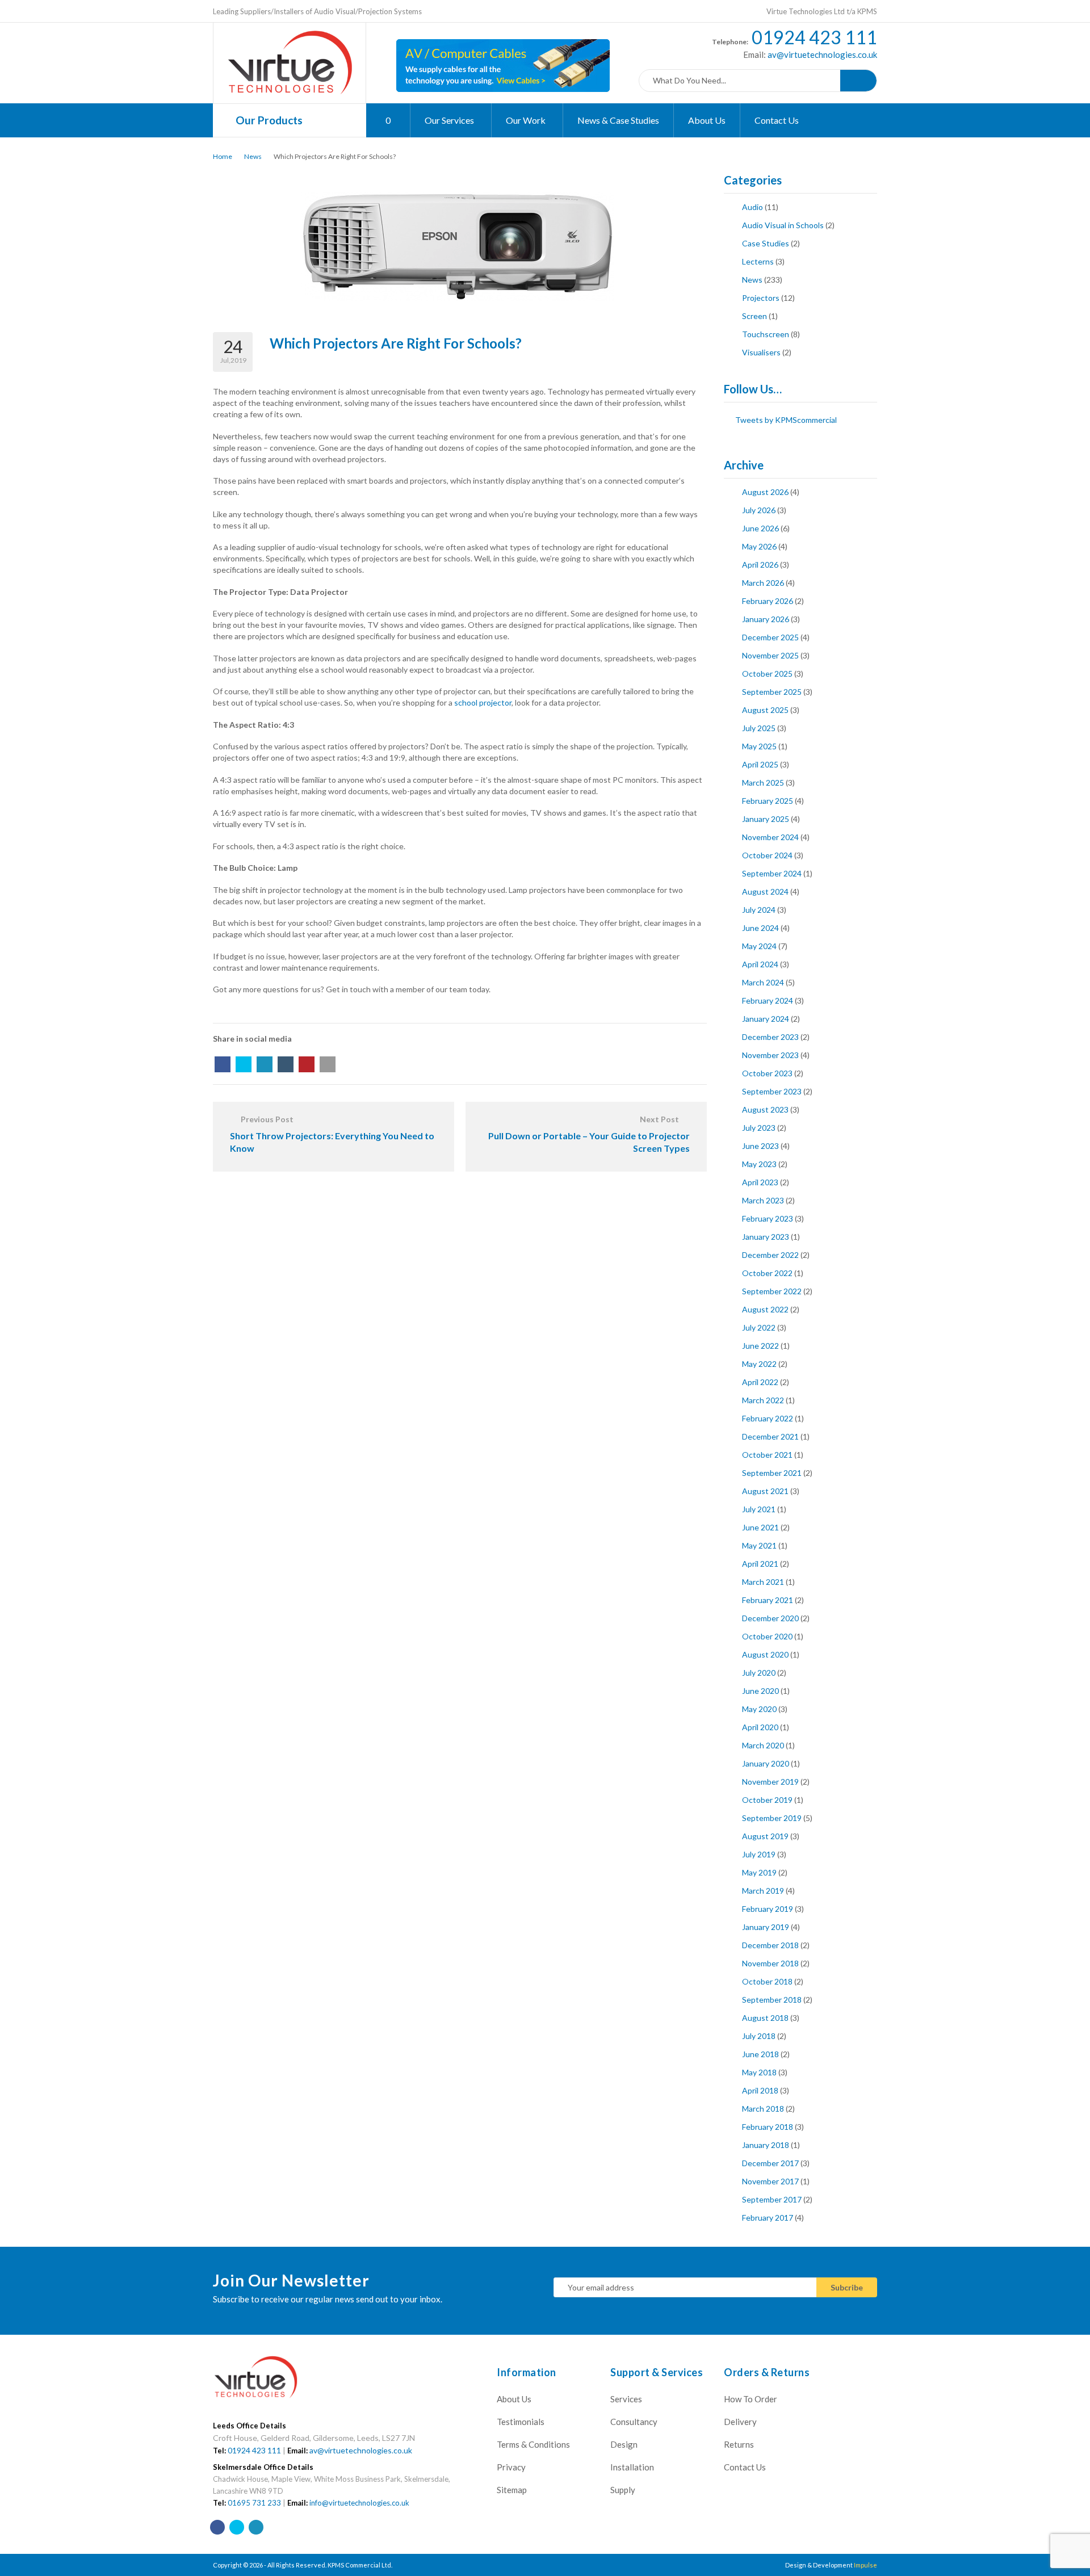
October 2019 (767, 1800)
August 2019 (765, 1836)
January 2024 (766, 1019)
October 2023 (767, 1073)
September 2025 (772, 692)
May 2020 (759, 1709)
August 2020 (765, 1654)
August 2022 (765, 1309)
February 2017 (768, 2218)
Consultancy (634, 2422)
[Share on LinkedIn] (265, 1064)
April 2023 (760, 1182)
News (253, 156)
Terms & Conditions (533, 2444)
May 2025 (759, 746)
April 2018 (760, 2090)
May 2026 (759, 546)
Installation (632, 2467)
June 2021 (760, 1527)
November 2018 (770, 1963)
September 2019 (772, 1818)
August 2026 (765, 492)
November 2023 (770, 1055)
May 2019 (759, 1872)
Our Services (450, 120)
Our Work (527, 120)
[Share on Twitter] (244, 1064)
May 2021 (759, 1545)
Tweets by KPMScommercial (786, 420)
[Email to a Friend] (328, 1064)
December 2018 (770, 1945)
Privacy (511, 2467)
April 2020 (760, 1727)
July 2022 (759, 1327)
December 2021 (770, 1436)
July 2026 (759, 510)
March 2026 (763, 583)
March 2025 (763, 783)
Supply (623, 2490)
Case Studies (766, 243)
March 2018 (763, 2109)
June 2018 (760, 2054)
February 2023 (768, 1218)
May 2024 (759, 946)
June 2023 (760, 1146)
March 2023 (763, 1200)
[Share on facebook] (223, 1064)
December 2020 (770, 1618)
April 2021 (760, 1564)
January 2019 (766, 1927)
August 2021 (765, 1491)
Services (626, 2399)
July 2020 (759, 1673)
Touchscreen (766, 334)
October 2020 (767, 1636)
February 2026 (768, 601)
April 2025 (760, 764)
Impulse (865, 2565)
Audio (752, 207)
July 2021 (759, 1509)
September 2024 (772, 873)
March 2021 (763, 1582)
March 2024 (763, 982)
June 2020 (760, 1691)
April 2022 (760, 1382)
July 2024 (759, 910)
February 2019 (768, 1909)
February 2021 (768, 1600)
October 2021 (767, 1455)
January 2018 (766, 2145)
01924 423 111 (814, 37)
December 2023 (770, 1037)
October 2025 (767, 674)
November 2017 (770, 2181)
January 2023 (766, 1237)
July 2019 (759, 1854)
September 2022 (772, 1291)
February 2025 (768, 801)
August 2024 (765, 891)
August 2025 (765, 710)
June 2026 (760, 528)
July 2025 (759, 728)
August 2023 (765, 1109)
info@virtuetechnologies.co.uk (359, 2503)
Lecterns (758, 261)
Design (624, 2444)
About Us (707, 120)
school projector (483, 702)
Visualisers (761, 352)
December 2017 (770, 2163)
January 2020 (766, 1763)
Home (223, 156)
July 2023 (759, 1128)
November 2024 (770, 837)
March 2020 (763, 1745)
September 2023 (772, 1091)
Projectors (761, 298)
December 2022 (770, 1255)
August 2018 (765, 2018)
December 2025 (770, 637)
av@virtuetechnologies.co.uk (821, 54)
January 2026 (766, 619)
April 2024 (760, 964)
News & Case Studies (618, 120)
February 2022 (768, 1418)
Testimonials (521, 2422)
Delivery (740, 2422)
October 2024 (767, 855)
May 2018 (759, 2072)
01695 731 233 (254, 2503)
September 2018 (772, 2000)
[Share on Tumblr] (286, 1064)
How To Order (751, 2399)
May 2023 (759, 1164)
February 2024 (768, 1000)
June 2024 (760, 928)
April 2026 (760, 565)
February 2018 (768, 2127)
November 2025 (770, 655)
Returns (739, 2444)
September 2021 (772, 1473)
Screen (754, 316)
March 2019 (763, 1891)
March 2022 (763, 1400)
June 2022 (760, 1346)
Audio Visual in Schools (783, 225)
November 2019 (770, 1782)
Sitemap (512, 2490)
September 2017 (772, 2199)
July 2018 (759, 2036)
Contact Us (777, 120)
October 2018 (767, 1981)
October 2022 (767, 1273)
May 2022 (759, 1364)
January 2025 (766, 819)
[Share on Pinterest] (307, 1064)
